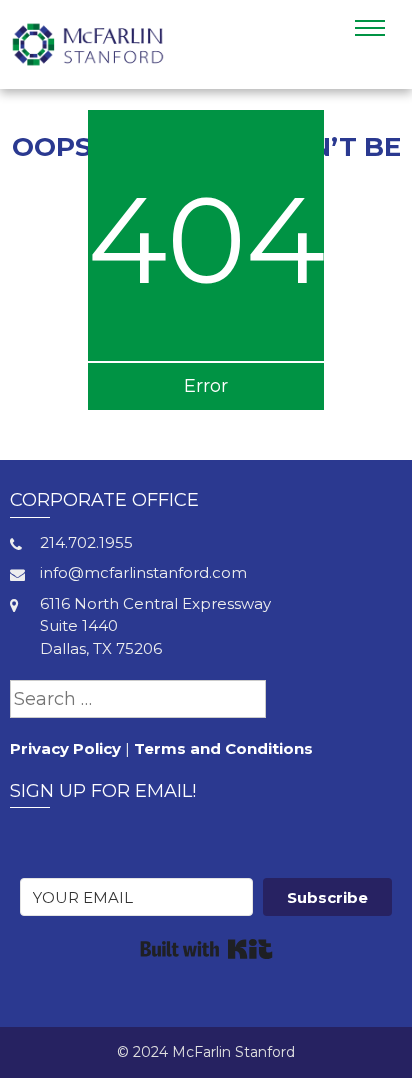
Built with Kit (206, 949)
